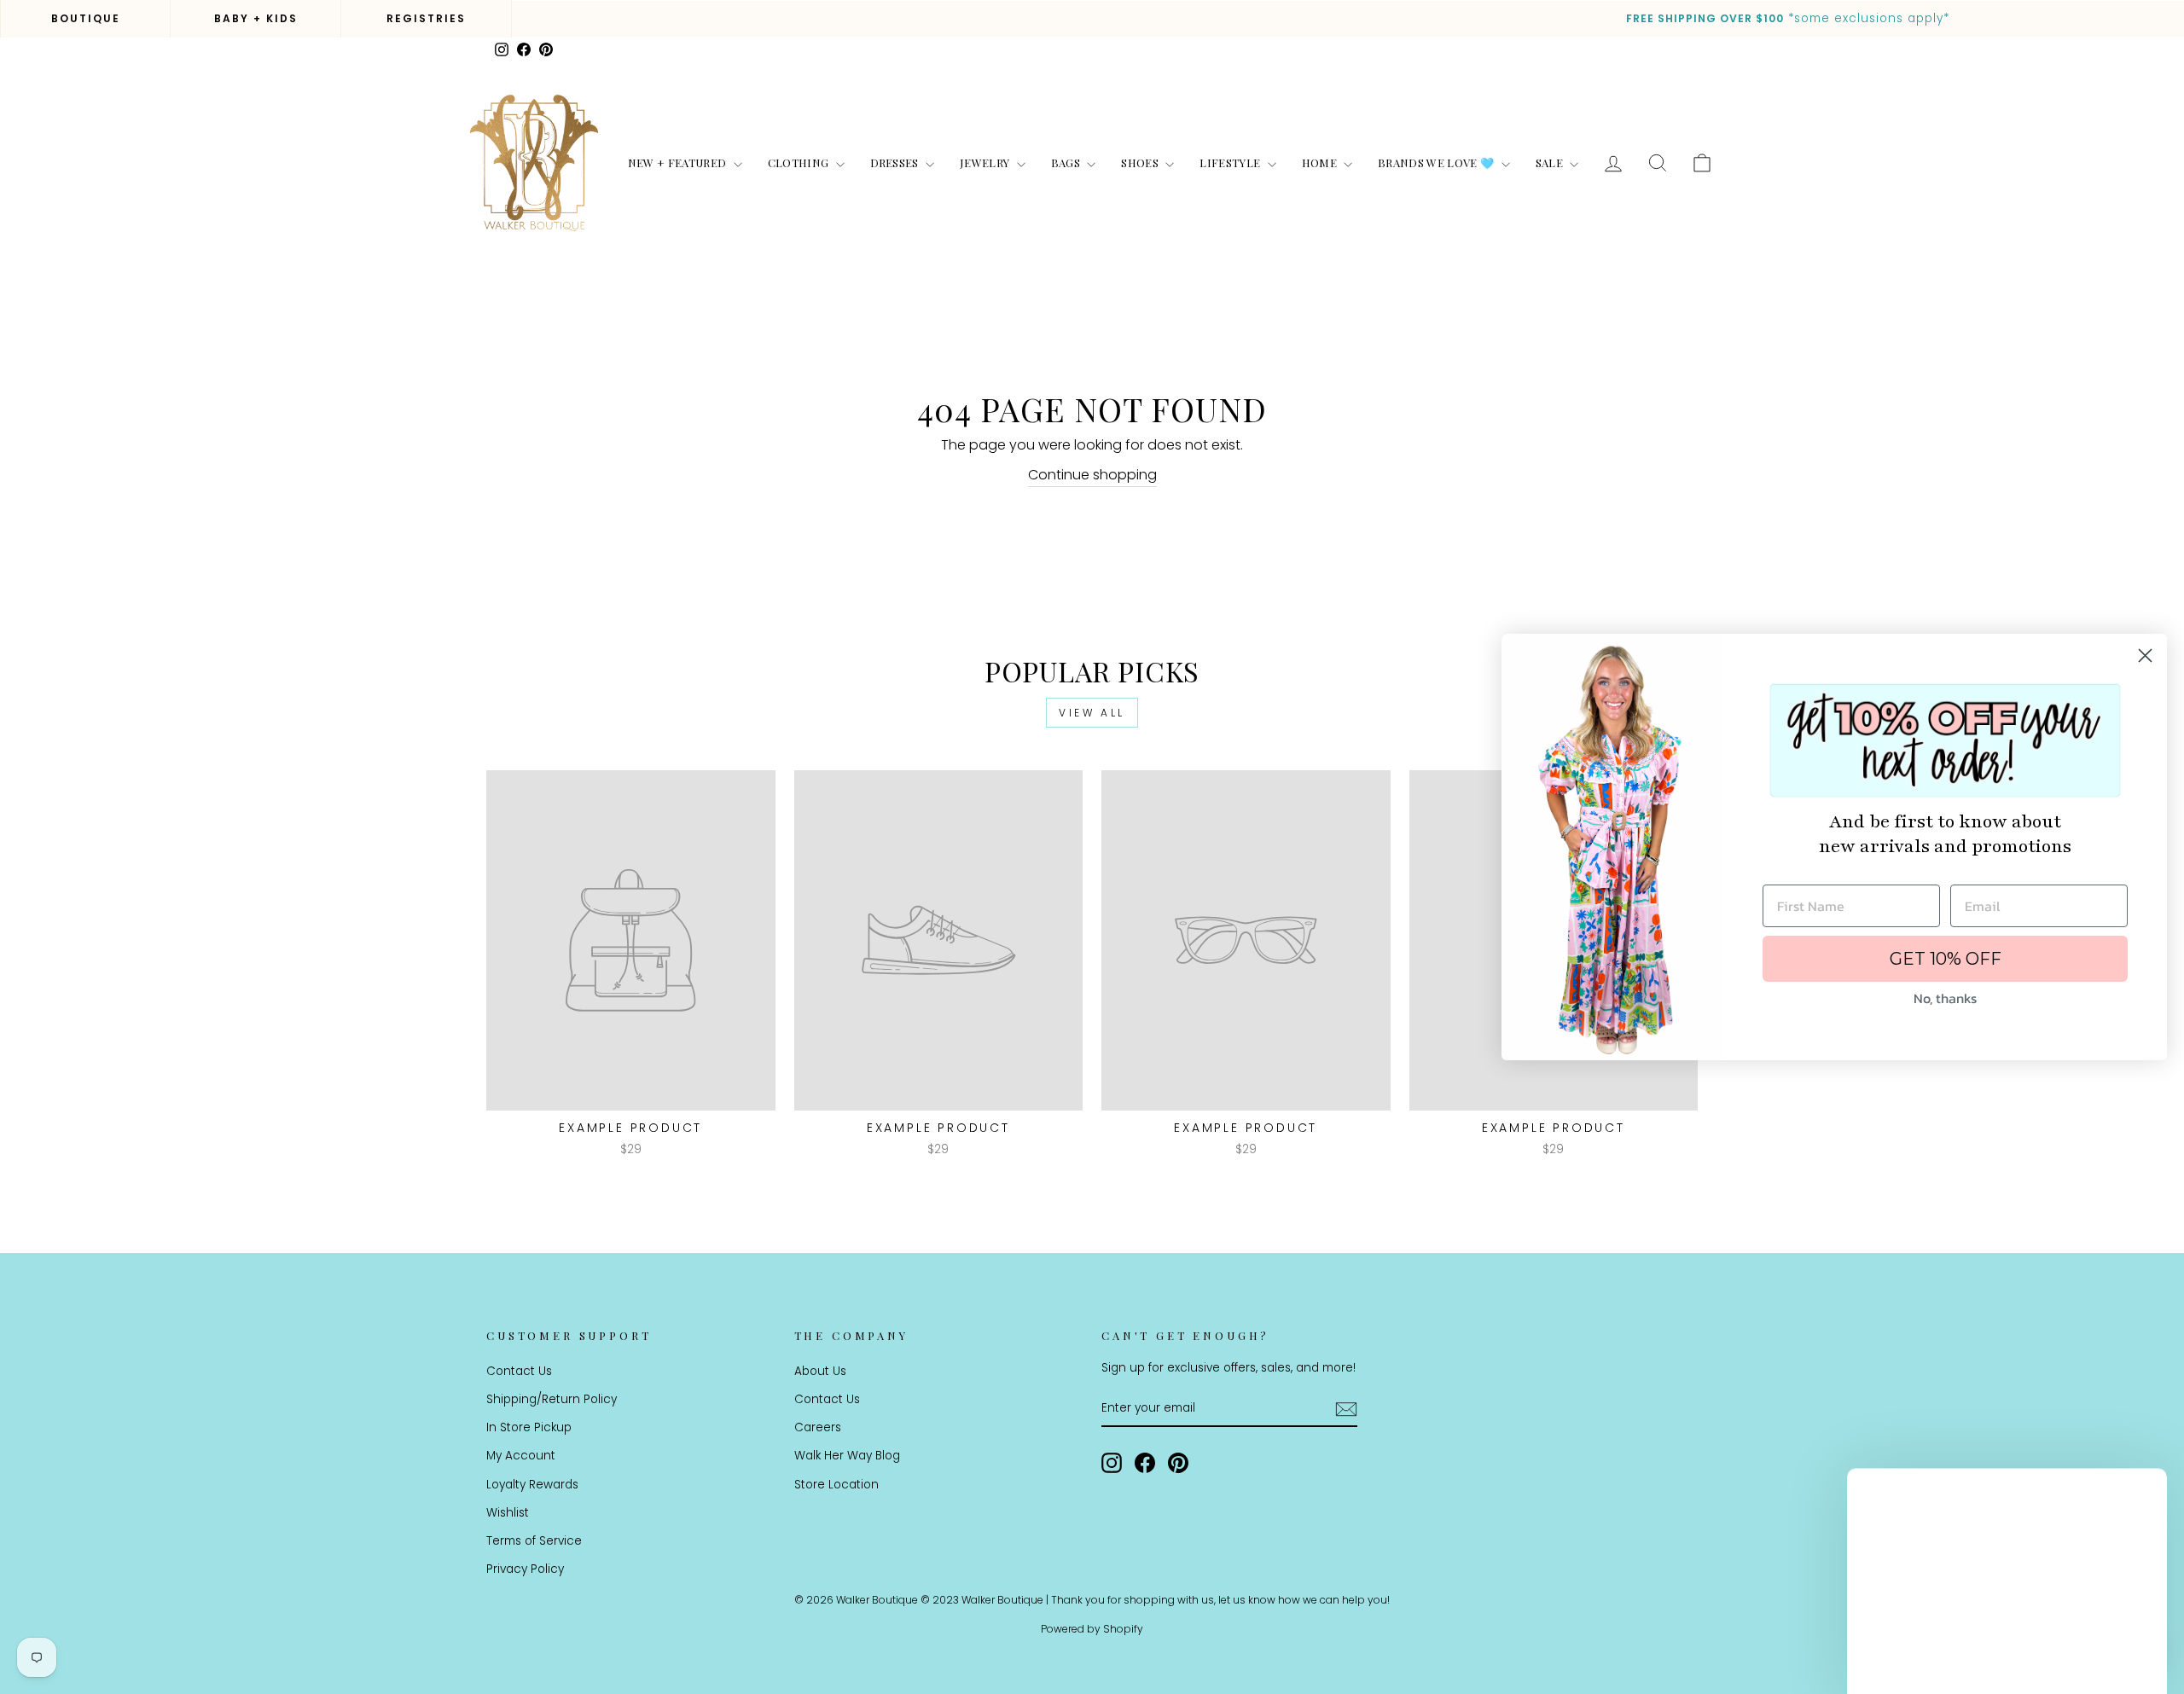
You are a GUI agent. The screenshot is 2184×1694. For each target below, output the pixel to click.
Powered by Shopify (1092, 1629)
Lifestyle (1231, 162)
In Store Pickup (529, 1427)
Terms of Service (534, 1541)
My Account (521, 1456)
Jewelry (986, 162)
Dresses (896, 162)
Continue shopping (1092, 475)
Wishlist (508, 1513)
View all (1092, 713)
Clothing (800, 162)
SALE (1551, 162)
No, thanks (1945, 998)
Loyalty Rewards (532, 1485)
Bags (1067, 162)
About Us (820, 1371)
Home (1321, 162)
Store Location (836, 1485)
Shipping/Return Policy (552, 1399)
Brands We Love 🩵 (1438, 162)
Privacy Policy (525, 1569)
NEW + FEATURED (679, 162)
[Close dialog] (2145, 656)
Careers (818, 1427)
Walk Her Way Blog (847, 1456)
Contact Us (519, 1371)
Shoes (1141, 162)
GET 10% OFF (1946, 959)
